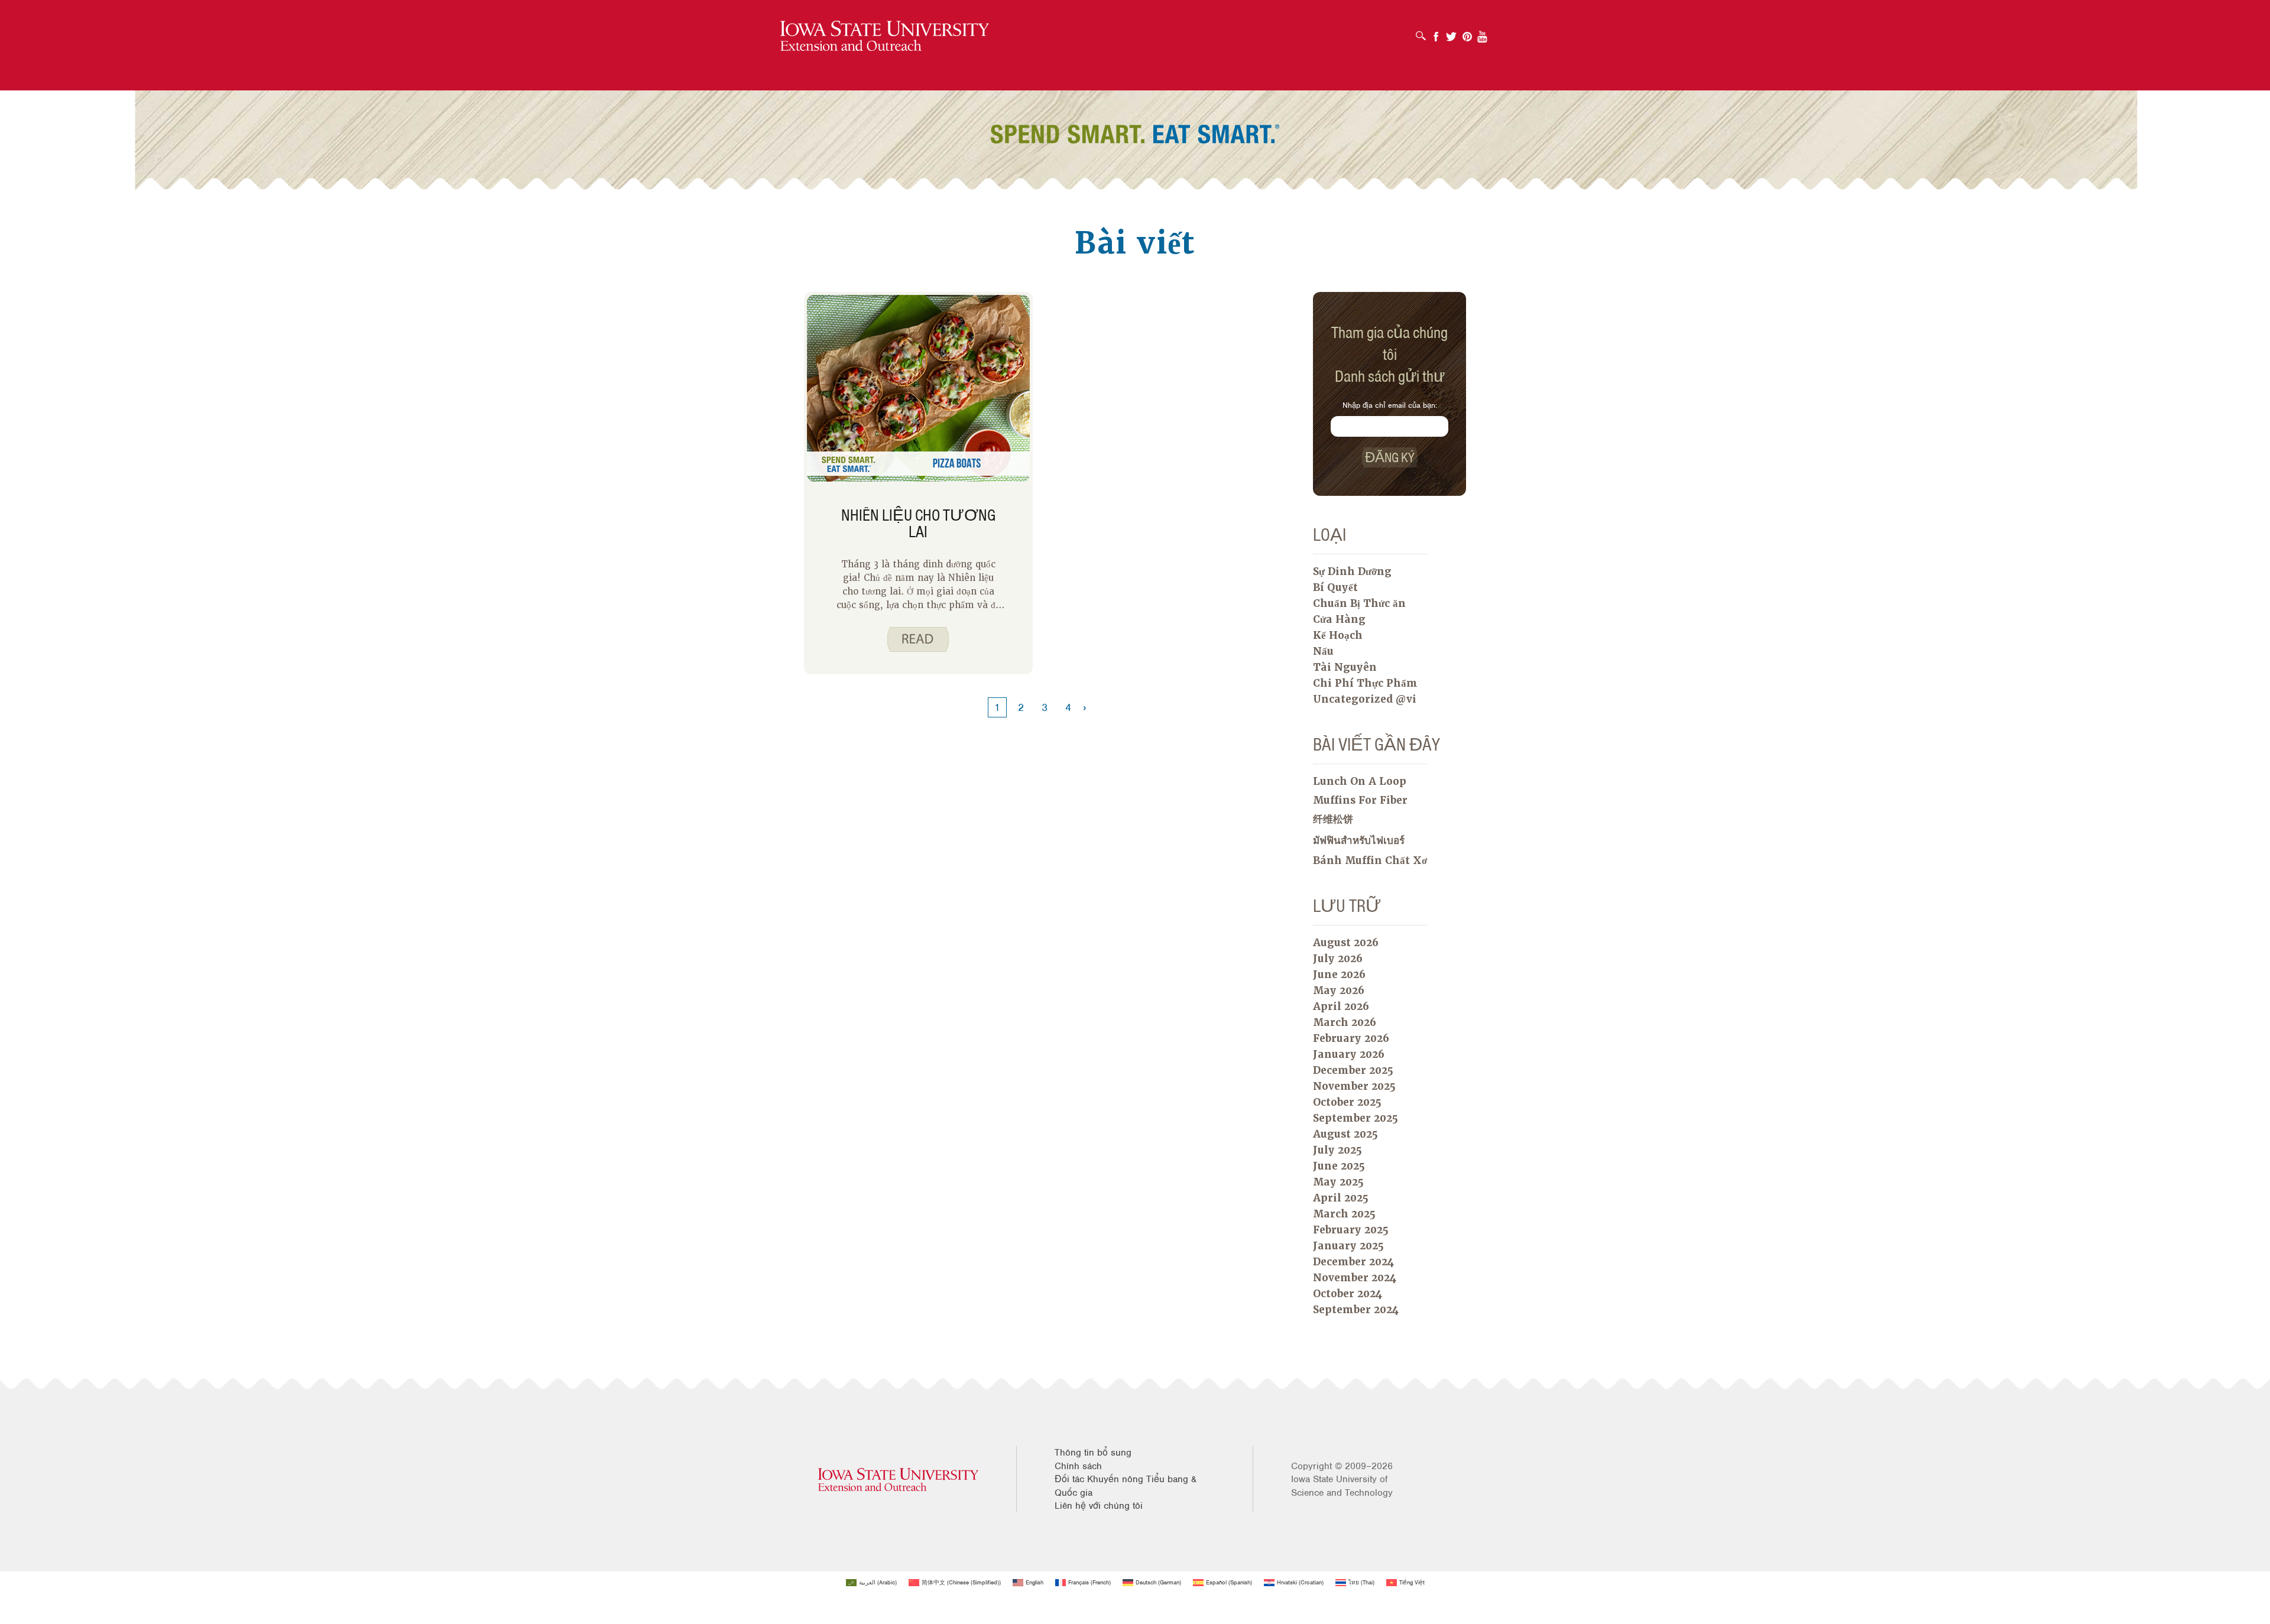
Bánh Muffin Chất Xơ (1370, 860)
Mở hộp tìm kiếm (1424, 32)
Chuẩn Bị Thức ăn (1359, 603)
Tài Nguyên (1345, 667)
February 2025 (1351, 1230)
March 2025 (1344, 1214)
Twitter (1451, 33)
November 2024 (1355, 1278)
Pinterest (1467, 33)
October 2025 (1347, 1102)
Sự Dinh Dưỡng (1352, 571)
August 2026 (1346, 943)
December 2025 (1353, 1070)
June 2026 (1339, 975)
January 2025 (1348, 1246)
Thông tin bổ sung (1093, 1453)
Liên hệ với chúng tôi (1099, 1506)
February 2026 (1351, 1038)
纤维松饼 (1333, 819)
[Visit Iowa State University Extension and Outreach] (898, 1480)
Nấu (1323, 651)
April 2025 (1341, 1198)
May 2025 (1338, 1182)
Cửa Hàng (1339, 619)
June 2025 (1339, 1166)
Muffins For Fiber (1360, 800)
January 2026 (1349, 1054)
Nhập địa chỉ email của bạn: (1390, 405)
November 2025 (1354, 1086)
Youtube (1483, 33)
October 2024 (1348, 1294)
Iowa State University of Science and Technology (1342, 1486)
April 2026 (1341, 1006)
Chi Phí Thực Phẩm (1365, 683)
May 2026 (1339, 990)
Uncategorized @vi (1365, 699)
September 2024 (1356, 1310)
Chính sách (1078, 1466)
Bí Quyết (1335, 587)
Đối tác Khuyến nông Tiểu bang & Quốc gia (1126, 1486)
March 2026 (1345, 1022)
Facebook (1436, 33)
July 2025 (1337, 1150)
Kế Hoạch (1338, 635)
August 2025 (1345, 1134)
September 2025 (1355, 1118)
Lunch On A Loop (1360, 781)
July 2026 (1338, 959)
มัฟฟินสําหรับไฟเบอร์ (1359, 840)
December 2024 (1353, 1262)
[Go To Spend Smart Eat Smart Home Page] (885, 36)
